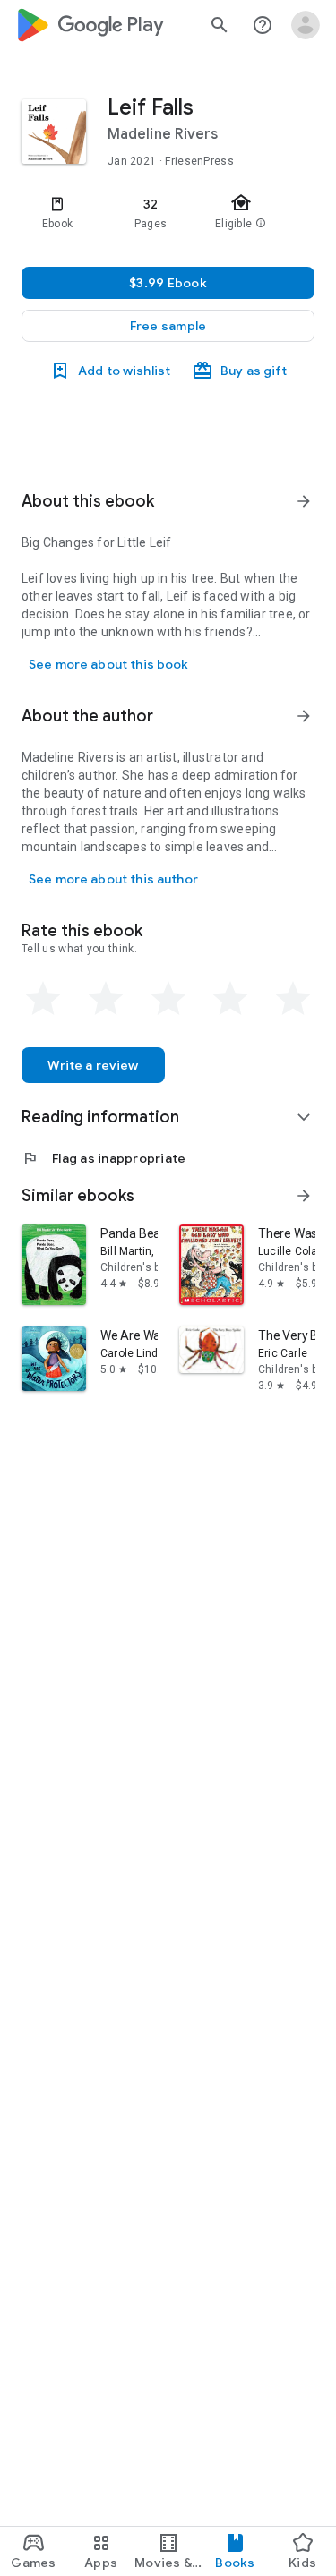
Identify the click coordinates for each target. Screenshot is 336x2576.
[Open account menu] (306, 25)
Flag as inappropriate (103, 1158)
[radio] (43, 999)
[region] (168, 213)
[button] (168, 326)
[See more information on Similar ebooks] (304, 1196)
